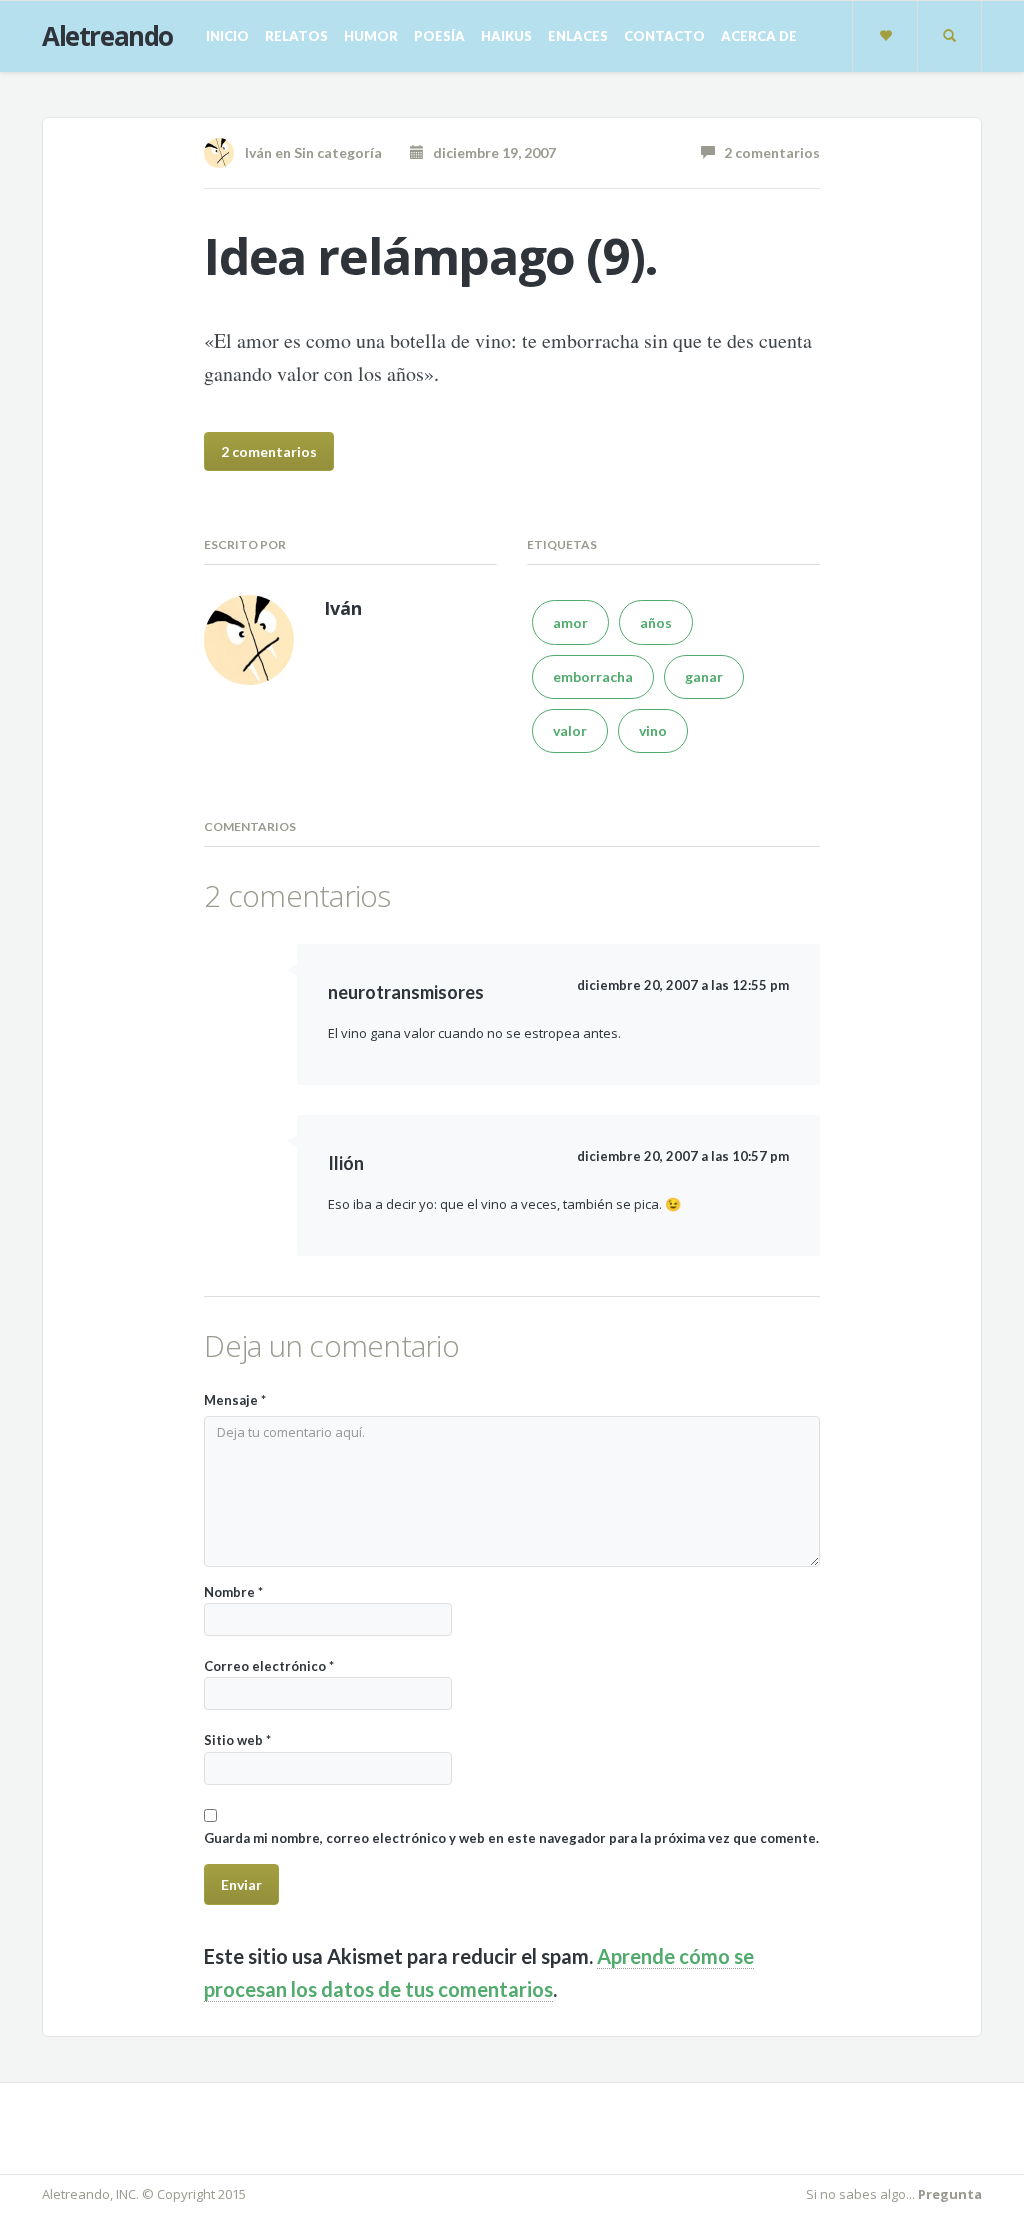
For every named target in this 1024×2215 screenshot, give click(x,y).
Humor (371, 36)
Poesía (439, 36)
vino (653, 730)
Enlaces (578, 36)
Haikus (506, 36)
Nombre (233, 1592)
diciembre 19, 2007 (490, 152)
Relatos (296, 36)
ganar (704, 676)
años (656, 622)
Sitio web (237, 1740)
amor (570, 622)
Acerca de (759, 36)
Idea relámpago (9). (430, 256)
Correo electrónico (269, 1666)
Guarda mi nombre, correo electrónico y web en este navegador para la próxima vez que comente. (511, 1838)
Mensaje (235, 1400)
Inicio (227, 36)
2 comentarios (767, 152)
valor (570, 730)
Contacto (664, 36)
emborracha (593, 676)
